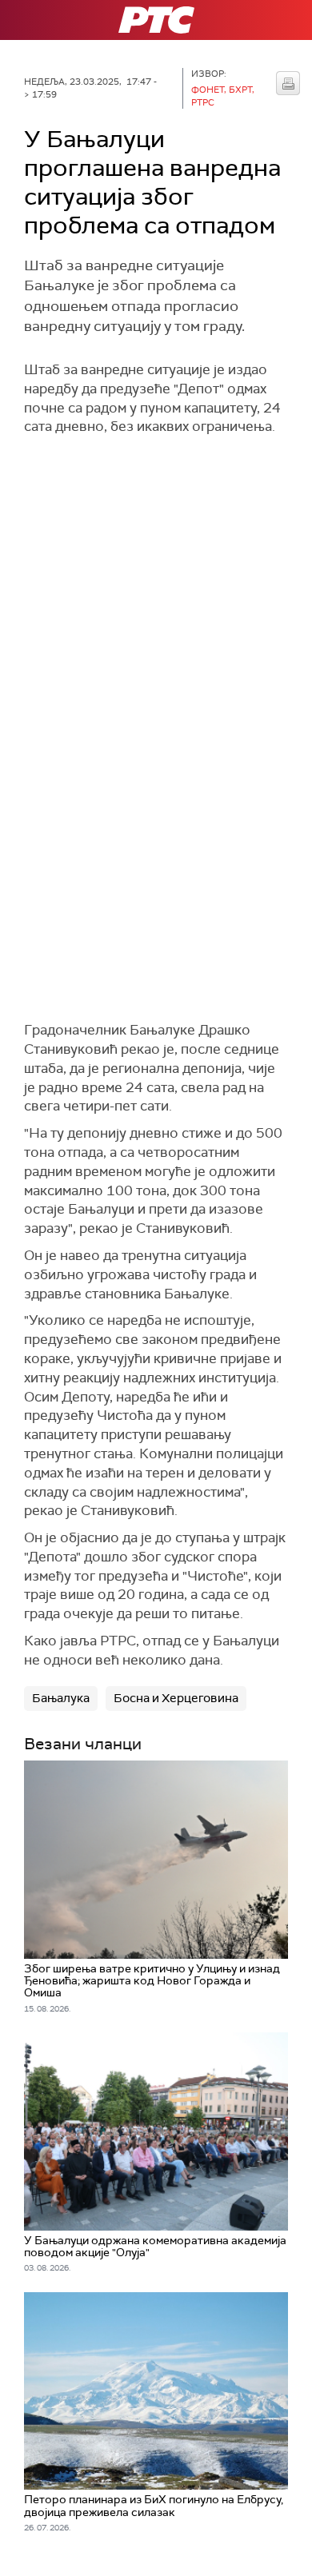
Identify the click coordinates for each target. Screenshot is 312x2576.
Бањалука (61, 1698)
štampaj (288, 83)
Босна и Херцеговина (176, 1698)
